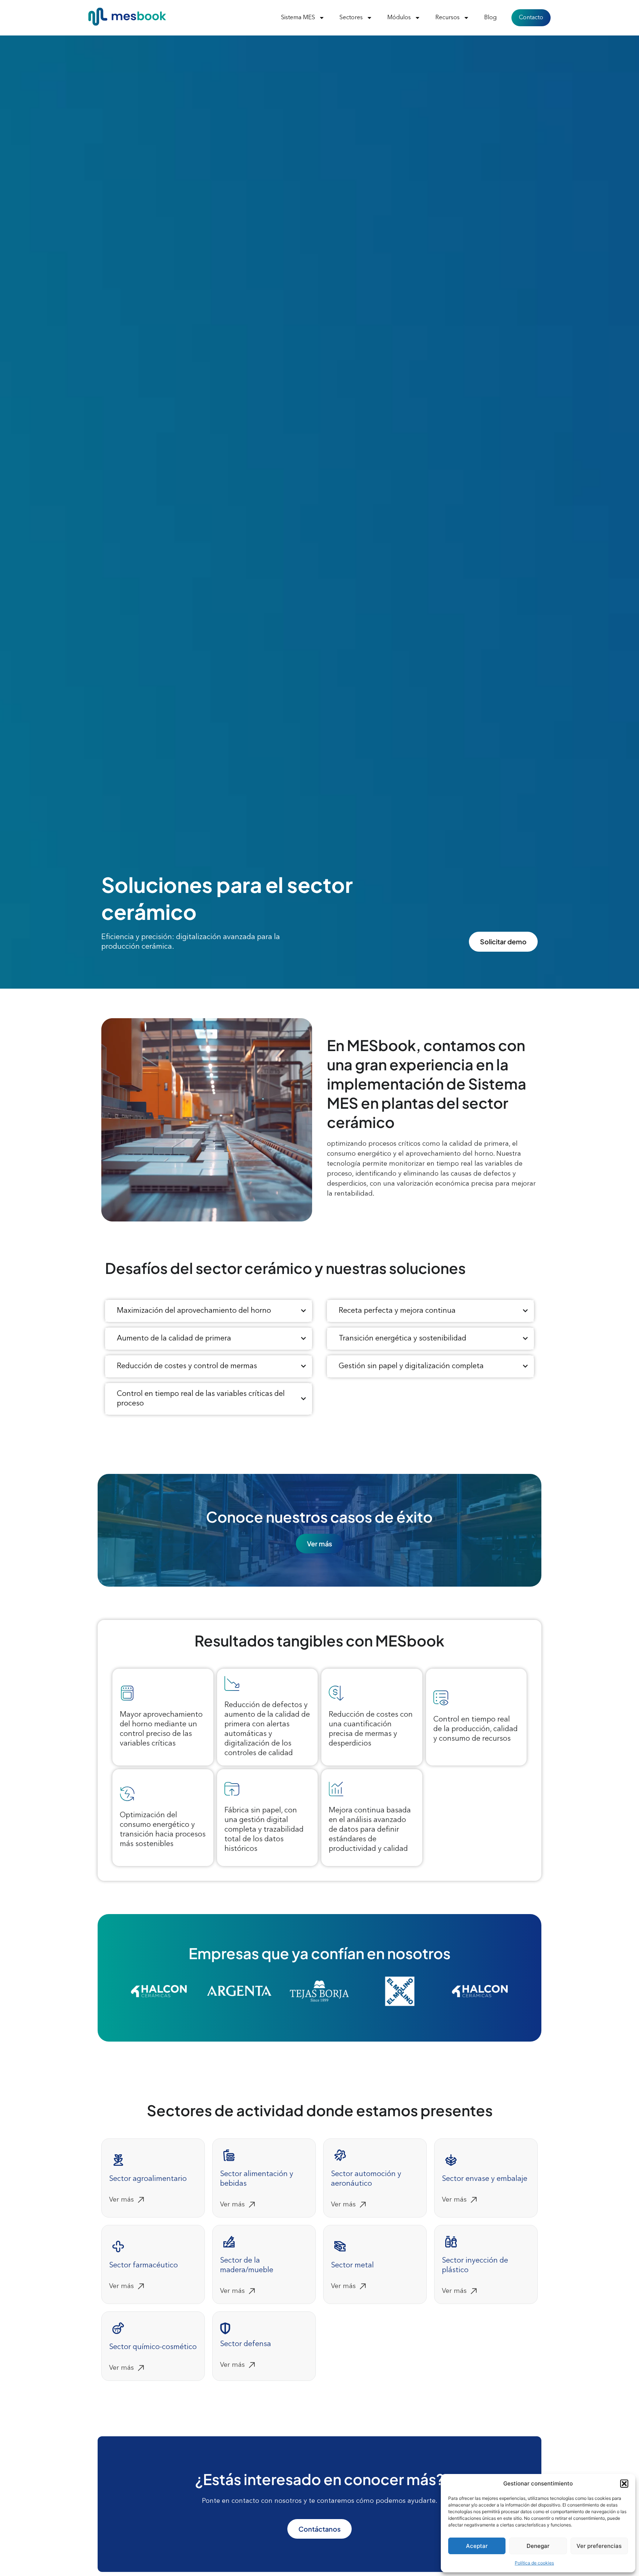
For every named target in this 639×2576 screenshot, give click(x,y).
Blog (490, 18)
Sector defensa (246, 2344)
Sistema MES (298, 18)
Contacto (531, 18)
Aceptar (477, 2546)
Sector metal (352, 2266)
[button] (624, 2484)
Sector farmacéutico (143, 2266)
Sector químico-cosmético (153, 2347)
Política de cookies (534, 2563)
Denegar (538, 2546)
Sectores (351, 18)
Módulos (399, 18)
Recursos (447, 18)
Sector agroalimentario (148, 2179)
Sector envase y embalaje (485, 2179)
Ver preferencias (599, 2546)
